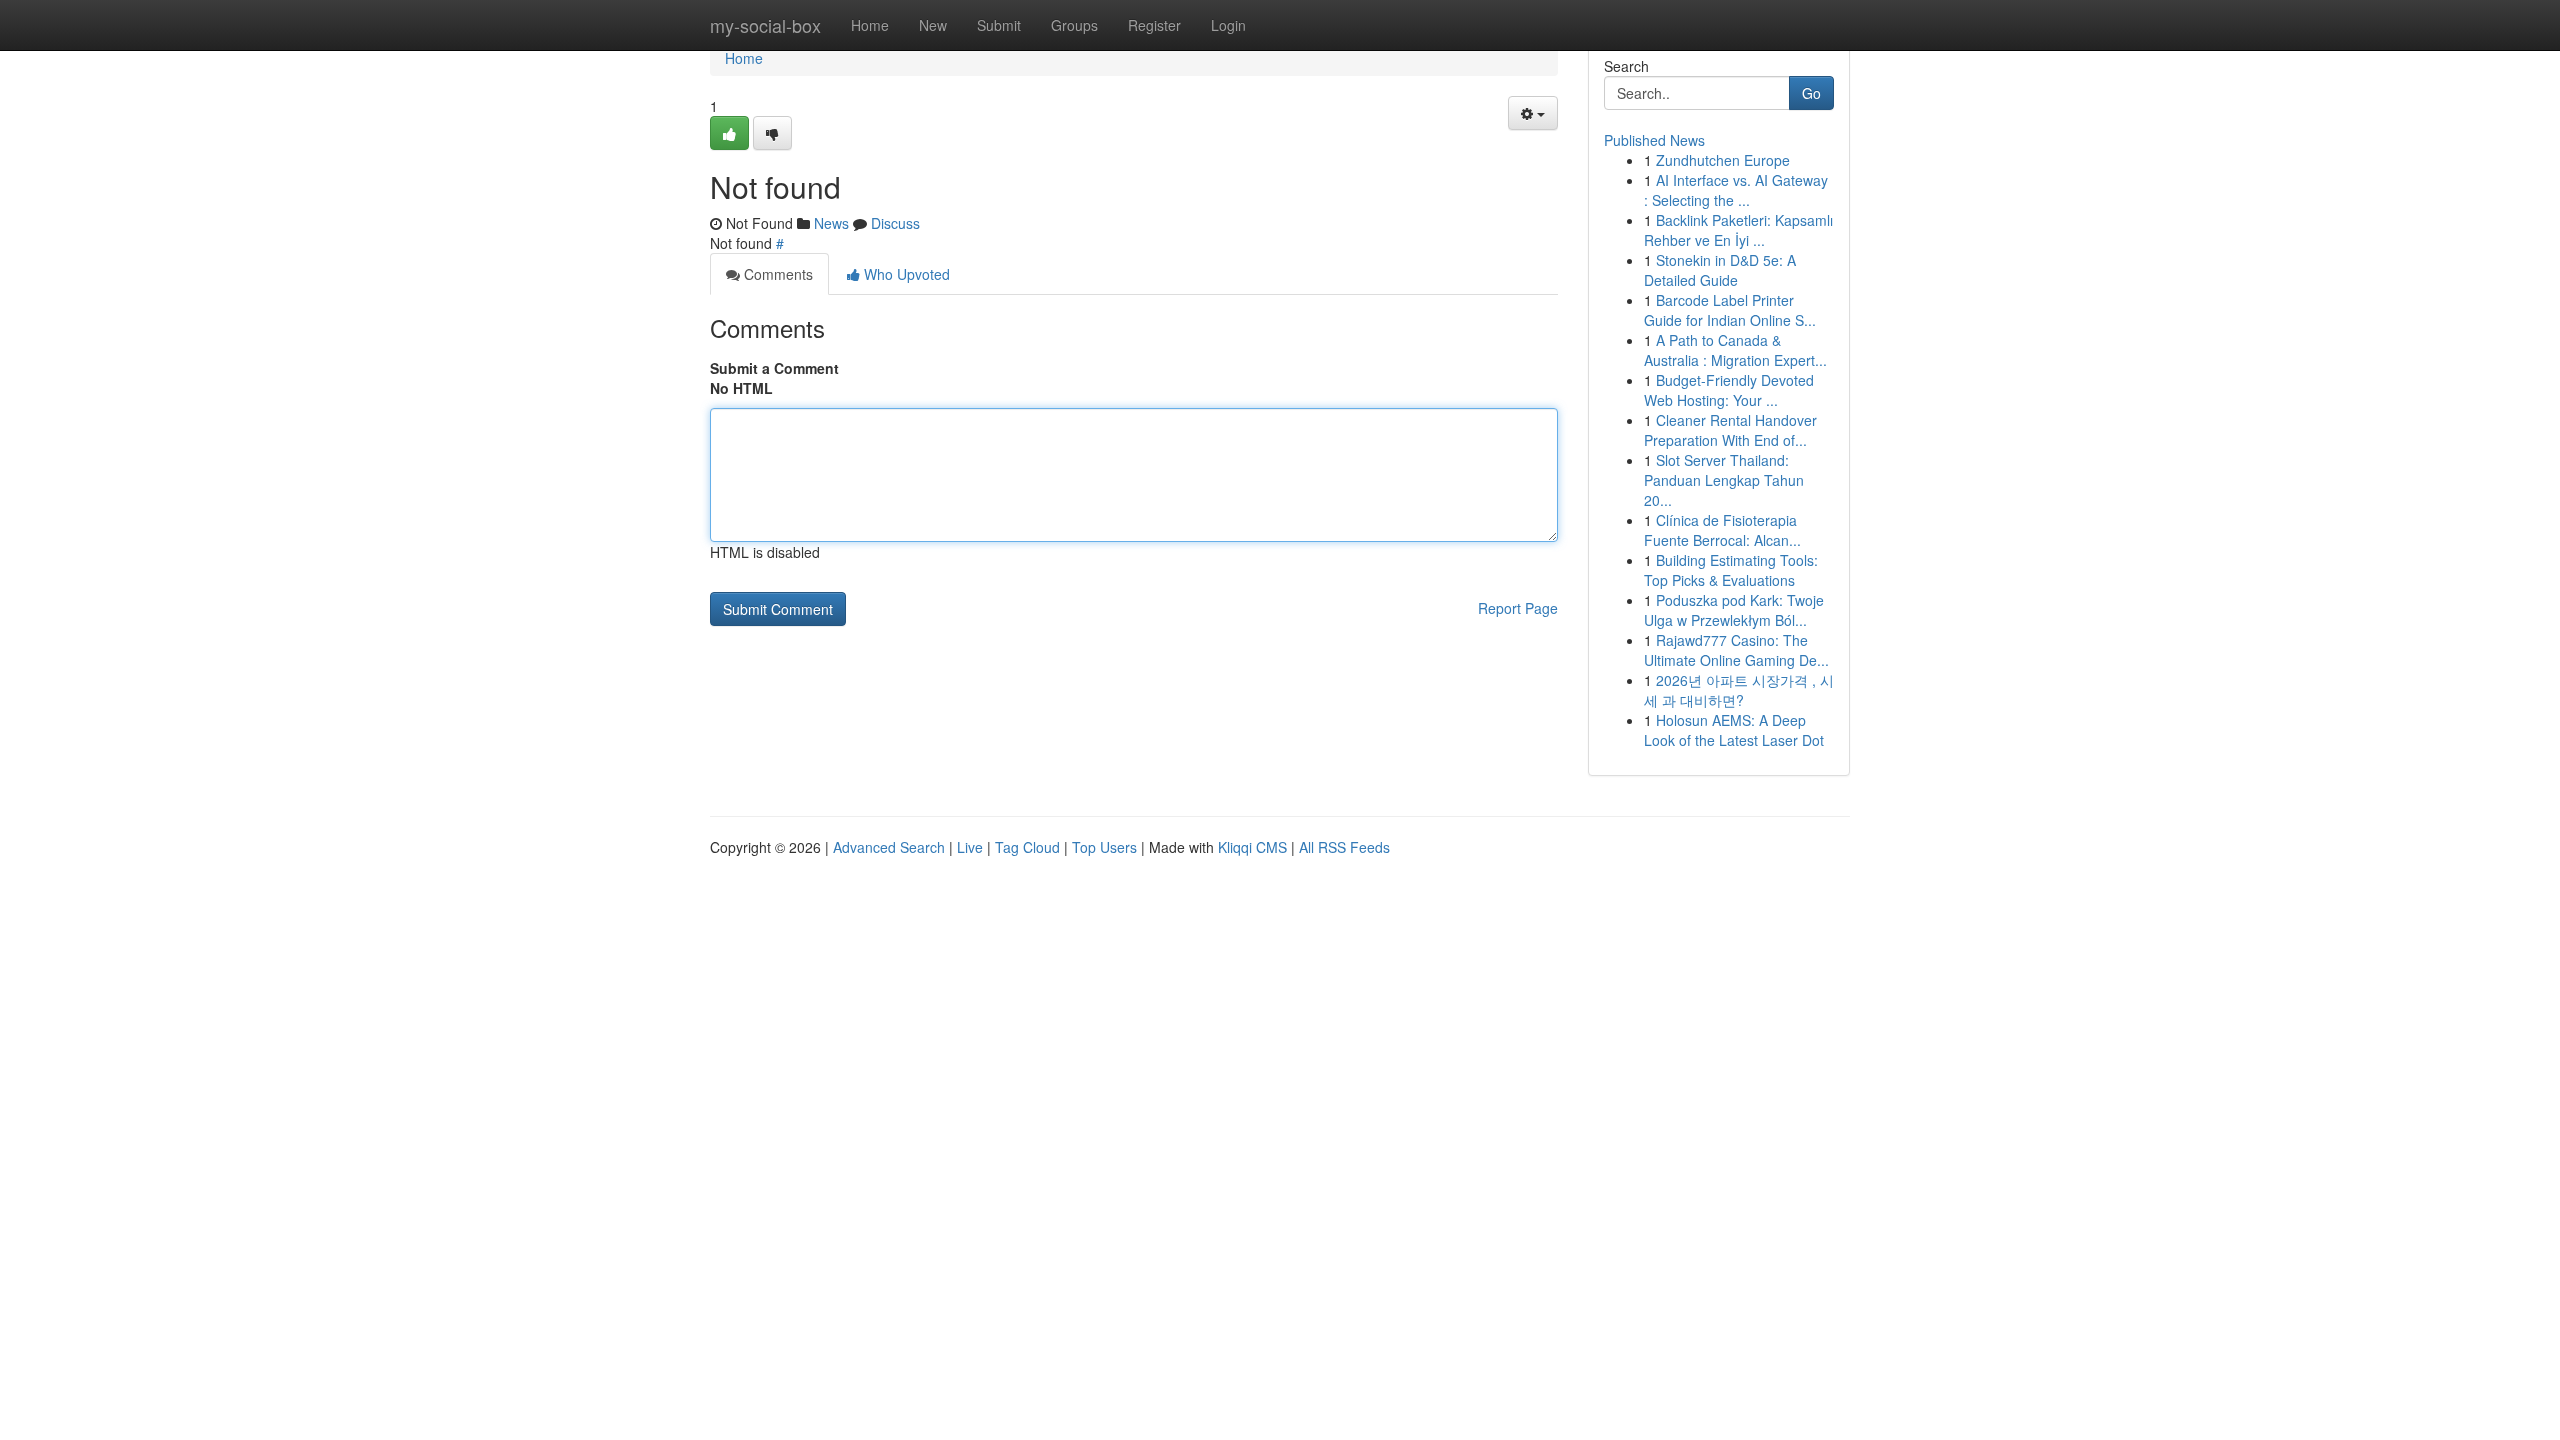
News (831, 223)
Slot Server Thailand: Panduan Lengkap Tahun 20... (1724, 480)
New (933, 25)
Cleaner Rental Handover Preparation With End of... (1730, 430)
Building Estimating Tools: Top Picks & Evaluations (1731, 570)
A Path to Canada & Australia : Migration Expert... (1735, 350)
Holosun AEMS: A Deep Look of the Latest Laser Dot (1734, 730)
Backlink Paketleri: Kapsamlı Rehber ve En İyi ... (1738, 230)
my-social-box (765, 25)
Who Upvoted (905, 274)
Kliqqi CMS (1252, 847)
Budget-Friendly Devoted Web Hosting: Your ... (1729, 390)
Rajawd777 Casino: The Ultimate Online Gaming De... (1736, 650)
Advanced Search (889, 847)
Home (870, 25)
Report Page (1518, 608)
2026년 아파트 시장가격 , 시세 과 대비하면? (1739, 690)
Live (970, 847)
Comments (776, 274)
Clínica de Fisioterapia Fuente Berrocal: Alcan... (1722, 530)
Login (1228, 25)
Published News (1654, 140)
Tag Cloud (1027, 847)
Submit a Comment (774, 368)
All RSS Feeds (1344, 847)
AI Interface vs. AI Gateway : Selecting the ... (1736, 190)
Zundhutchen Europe (1723, 160)
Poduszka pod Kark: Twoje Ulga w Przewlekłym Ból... (1734, 610)
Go (1811, 93)
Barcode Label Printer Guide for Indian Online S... (1730, 310)
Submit (999, 25)
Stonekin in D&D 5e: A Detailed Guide (1720, 270)
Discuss (895, 223)
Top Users (1104, 847)
